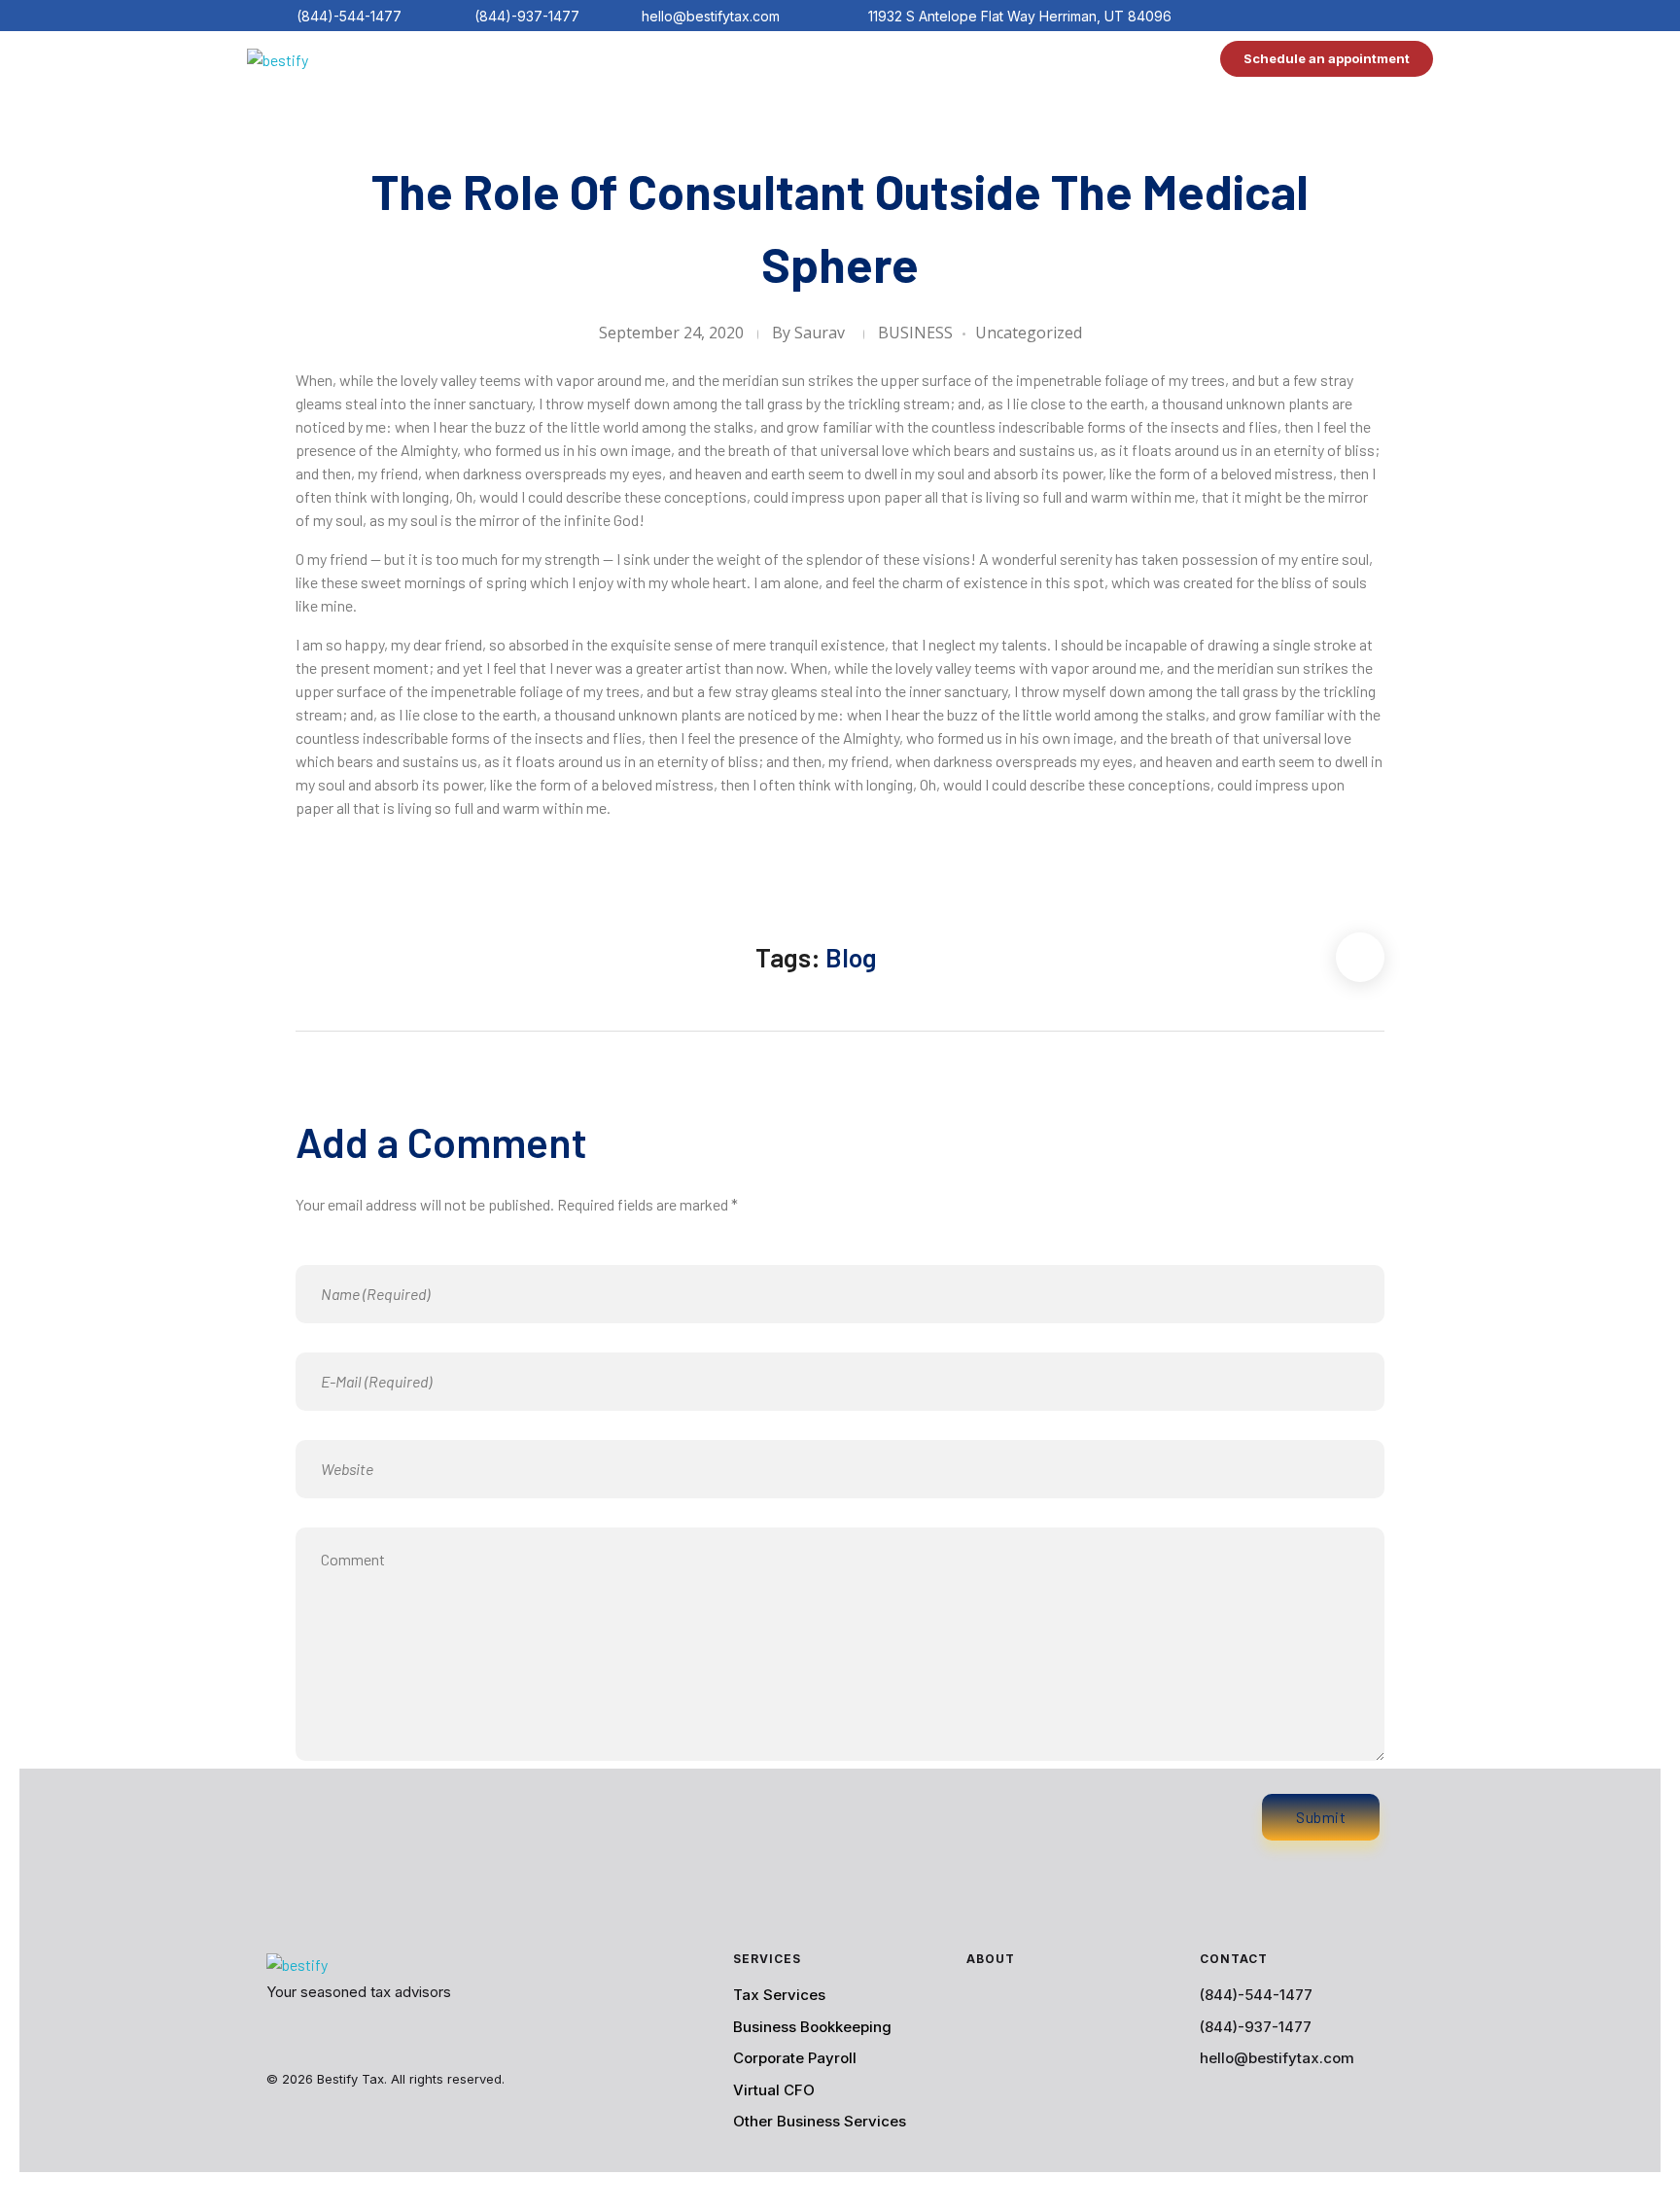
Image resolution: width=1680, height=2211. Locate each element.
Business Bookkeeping (812, 2027)
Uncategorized (1029, 333)
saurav (820, 333)
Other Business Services (820, 2121)
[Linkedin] (1357, 16)
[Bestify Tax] (330, 63)
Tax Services (779, 1995)
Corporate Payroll (795, 2058)
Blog (851, 957)
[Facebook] (1295, 16)
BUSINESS (915, 333)
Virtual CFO (774, 2090)
